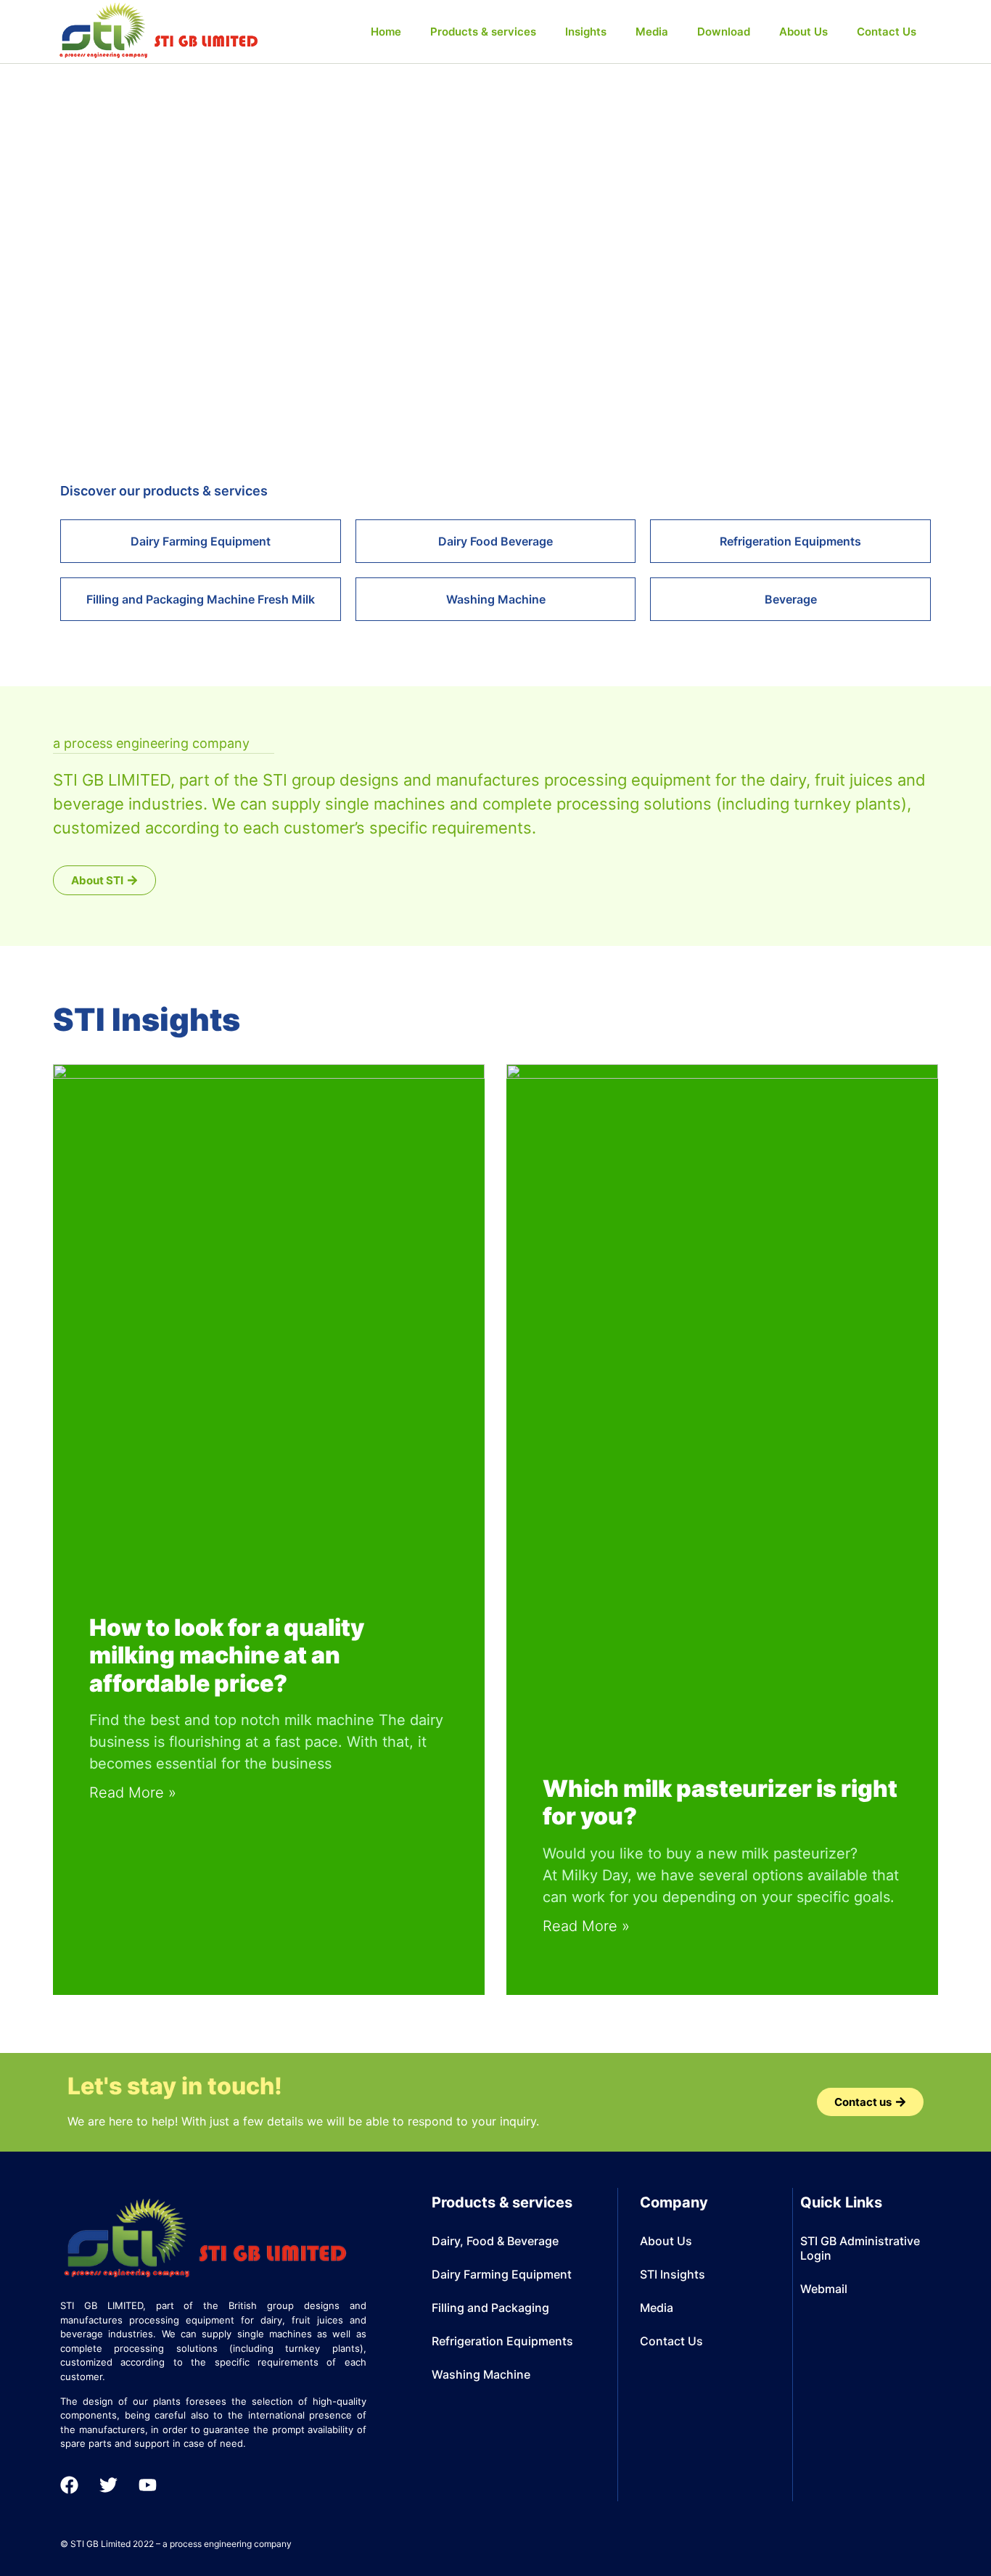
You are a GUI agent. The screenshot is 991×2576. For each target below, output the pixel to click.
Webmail (824, 2289)
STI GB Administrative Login (860, 2248)
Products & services (483, 32)
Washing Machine (481, 2374)
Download (724, 32)
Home (386, 32)
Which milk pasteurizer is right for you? (720, 1802)
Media (652, 32)
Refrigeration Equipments (502, 2341)
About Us (803, 32)
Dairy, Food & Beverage (495, 2241)
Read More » (133, 1793)
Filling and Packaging (490, 2308)
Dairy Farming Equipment (502, 2274)
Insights (586, 32)
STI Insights (673, 2274)
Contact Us (887, 32)
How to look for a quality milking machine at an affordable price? (227, 1655)
